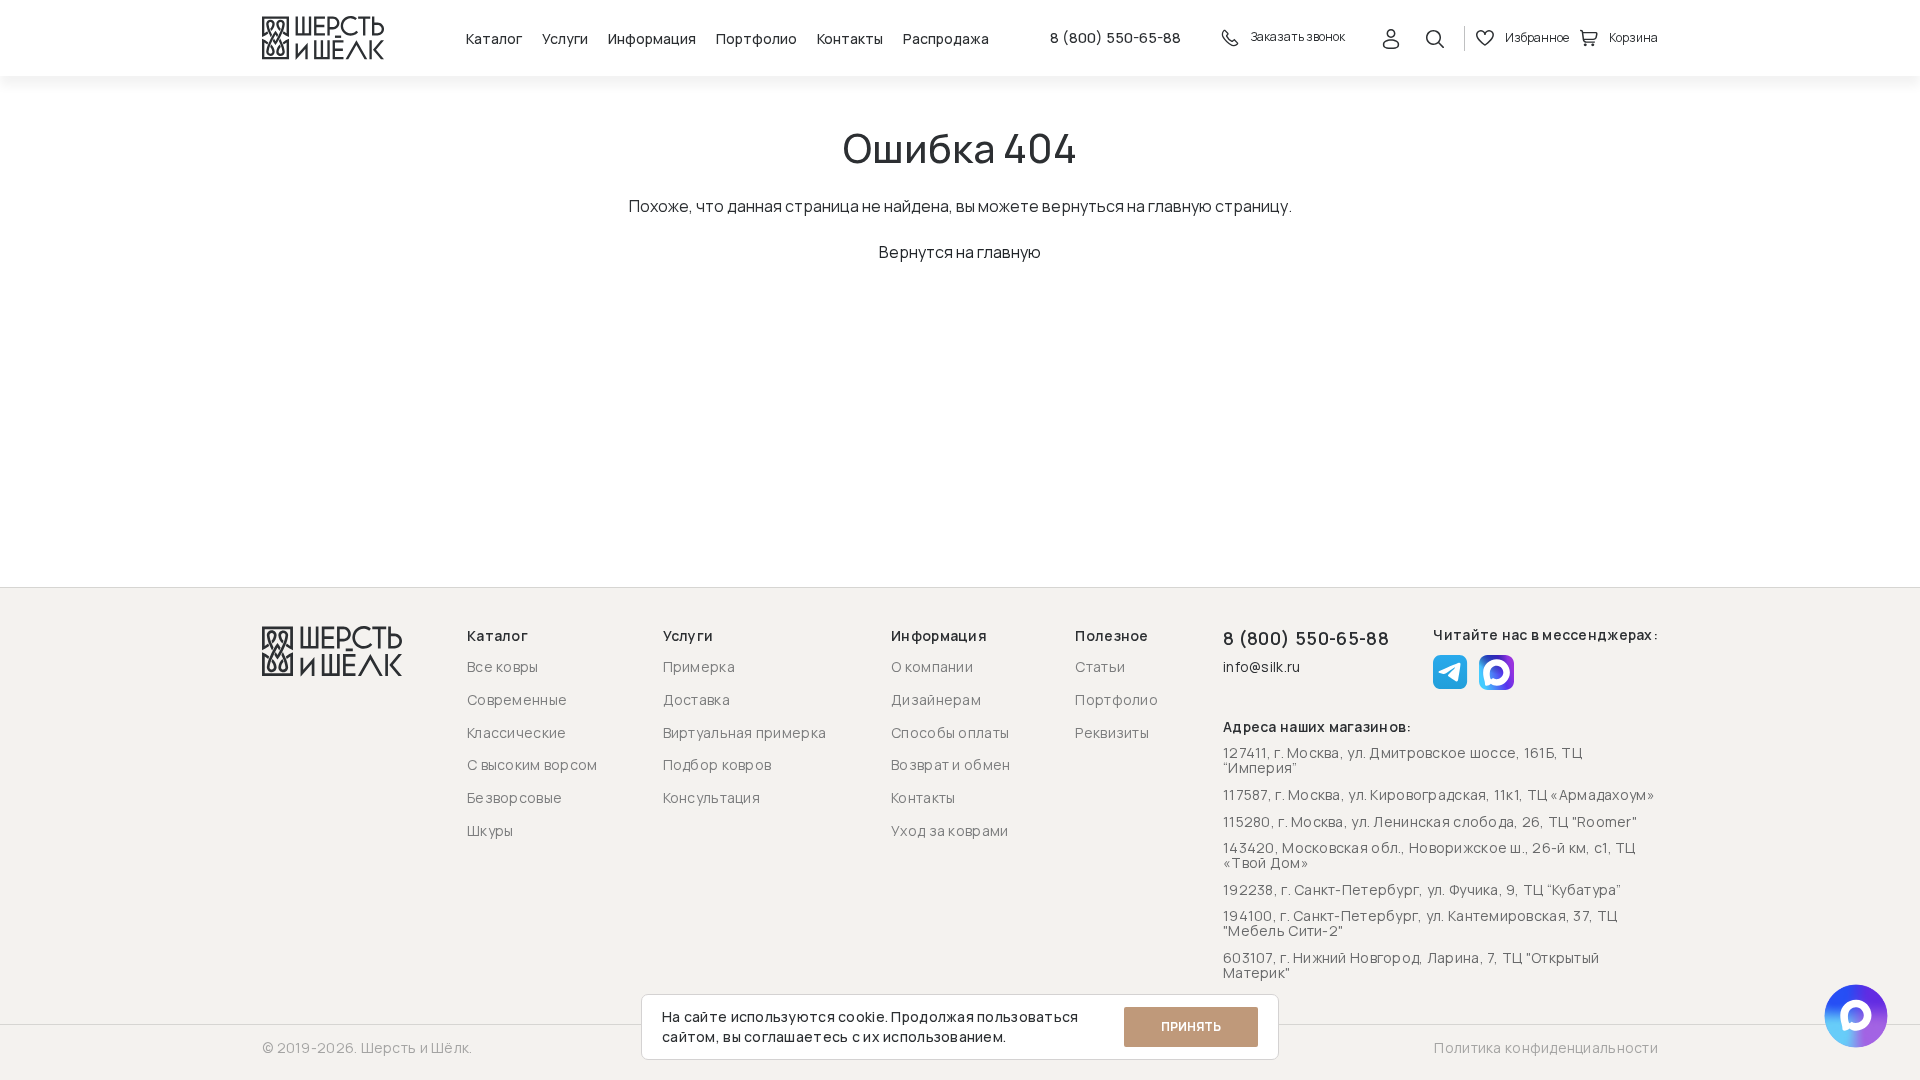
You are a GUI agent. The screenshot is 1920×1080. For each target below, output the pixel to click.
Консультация (711, 797)
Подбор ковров (717, 764)
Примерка (699, 666)
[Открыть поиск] (1435, 38)
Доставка (696, 699)
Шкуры (490, 830)
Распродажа (946, 38)
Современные (517, 699)
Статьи (1100, 666)
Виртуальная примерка (745, 732)
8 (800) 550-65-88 (1115, 38)
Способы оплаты (950, 732)
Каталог (494, 38)
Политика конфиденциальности (1546, 1047)
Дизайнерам (936, 699)
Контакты (850, 38)
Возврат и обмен (950, 764)
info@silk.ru (1261, 667)
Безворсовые (514, 797)
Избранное (1537, 37)
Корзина (1633, 37)
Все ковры (503, 666)
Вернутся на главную (960, 252)
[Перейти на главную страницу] (323, 38)
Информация (652, 38)
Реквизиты (1112, 732)
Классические (516, 732)
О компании (932, 666)
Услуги (565, 38)
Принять (1191, 1026)
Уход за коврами (949, 830)
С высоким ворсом (532, 764)
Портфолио (756, 38)
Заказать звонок (1297, 37)
